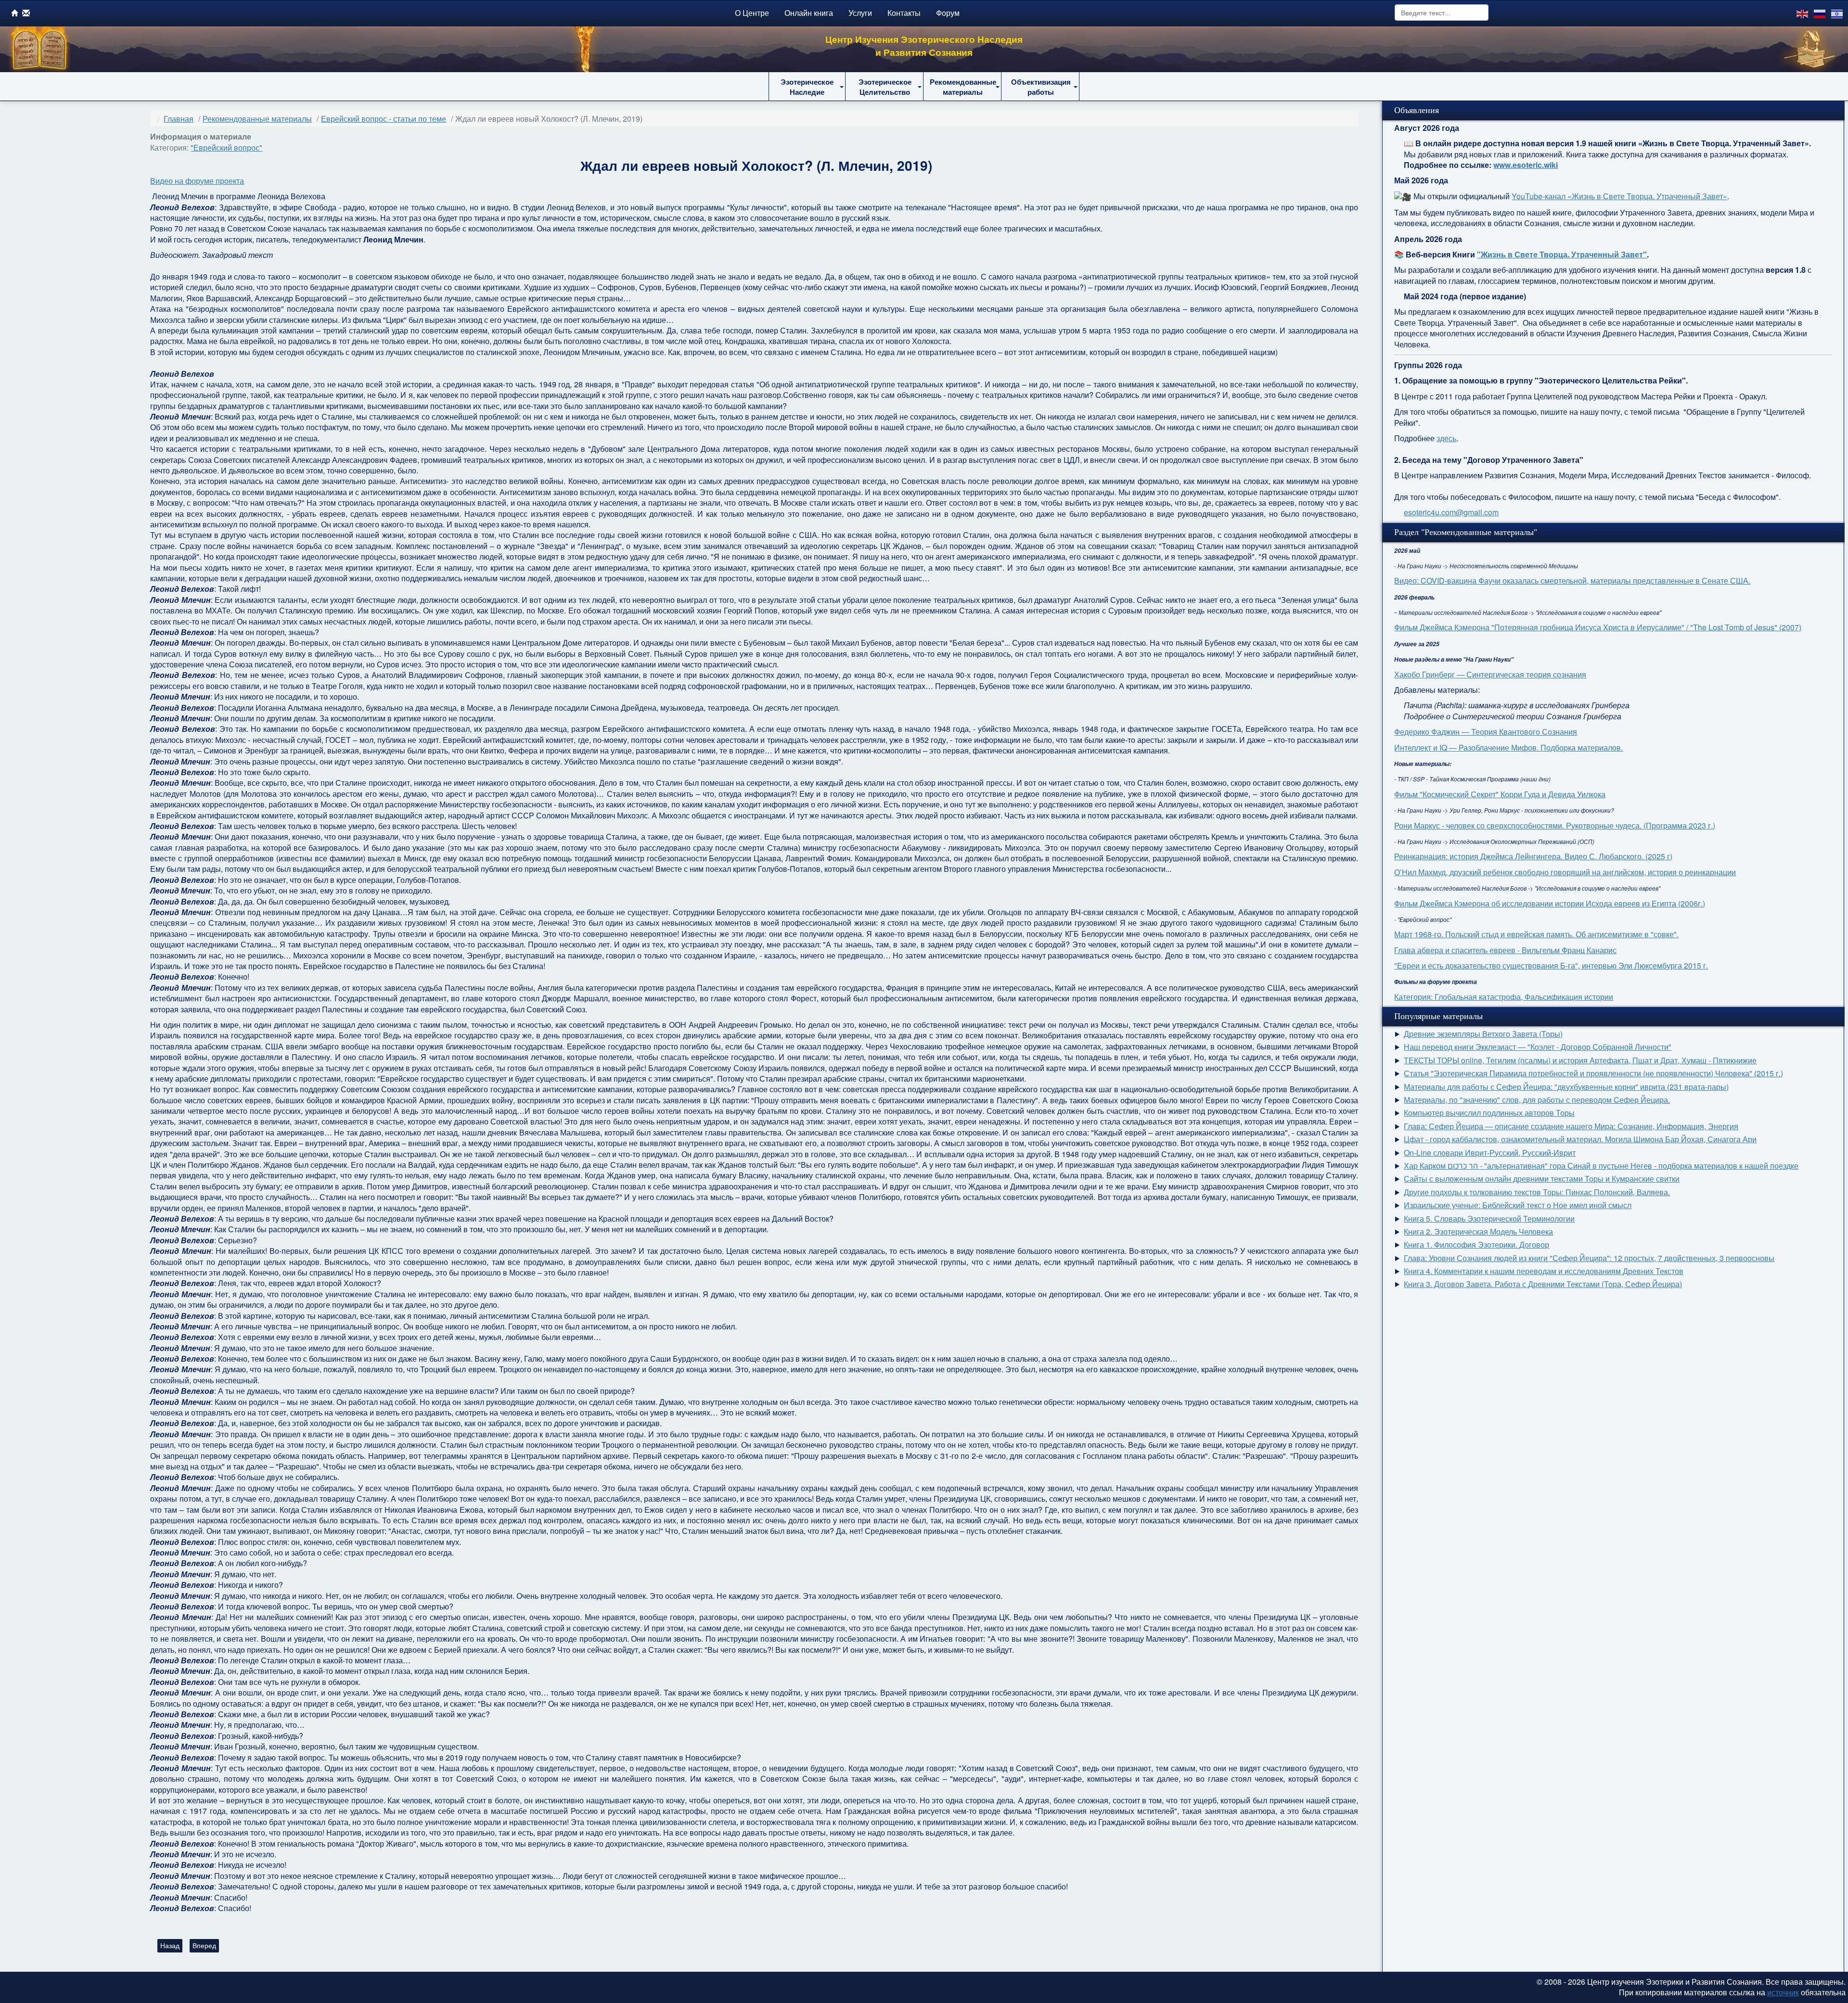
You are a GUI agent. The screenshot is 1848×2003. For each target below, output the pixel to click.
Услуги (860, 13)
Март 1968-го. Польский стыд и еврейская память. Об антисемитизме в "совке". (1536, 934)
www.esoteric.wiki (1526, 165)
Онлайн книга (809, 13)
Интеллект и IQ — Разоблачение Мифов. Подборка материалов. (1508, 747)
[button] (807, 87)
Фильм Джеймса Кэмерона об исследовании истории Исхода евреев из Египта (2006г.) (1550, 903)
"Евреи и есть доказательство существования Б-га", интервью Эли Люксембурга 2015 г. (1551, 965)
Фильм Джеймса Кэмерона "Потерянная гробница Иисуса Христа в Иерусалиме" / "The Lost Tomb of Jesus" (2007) (1598, 627)
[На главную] (15, 13)
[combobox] (1442, 13)
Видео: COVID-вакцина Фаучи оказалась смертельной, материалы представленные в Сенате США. (1572, 580)
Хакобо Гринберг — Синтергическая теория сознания (1490, 674)
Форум (948, 13)
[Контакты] (26, 13)
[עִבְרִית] (1837, 13)
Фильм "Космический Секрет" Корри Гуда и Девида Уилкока (1500, 794)
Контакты (904, 13)
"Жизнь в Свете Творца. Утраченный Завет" (1562, 254)
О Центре (752, 13)
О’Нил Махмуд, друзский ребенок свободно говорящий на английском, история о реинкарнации (1565, 872)
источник (1783, 1992)
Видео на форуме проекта (197, 181)
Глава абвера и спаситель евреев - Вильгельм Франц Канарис (1505, 950)
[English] (1803, 13)
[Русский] (1820, 13)
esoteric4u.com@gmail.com (1451, 512)
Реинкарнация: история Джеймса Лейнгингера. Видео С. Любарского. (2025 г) (1533, 856)
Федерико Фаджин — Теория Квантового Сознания (1486, 732)
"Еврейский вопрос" (226, 147)
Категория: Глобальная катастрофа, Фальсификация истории (1504, 997)
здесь (1446, 438)
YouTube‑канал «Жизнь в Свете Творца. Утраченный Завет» (1619, 196)
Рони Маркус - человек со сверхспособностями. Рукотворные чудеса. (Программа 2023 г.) (1555, 825)
